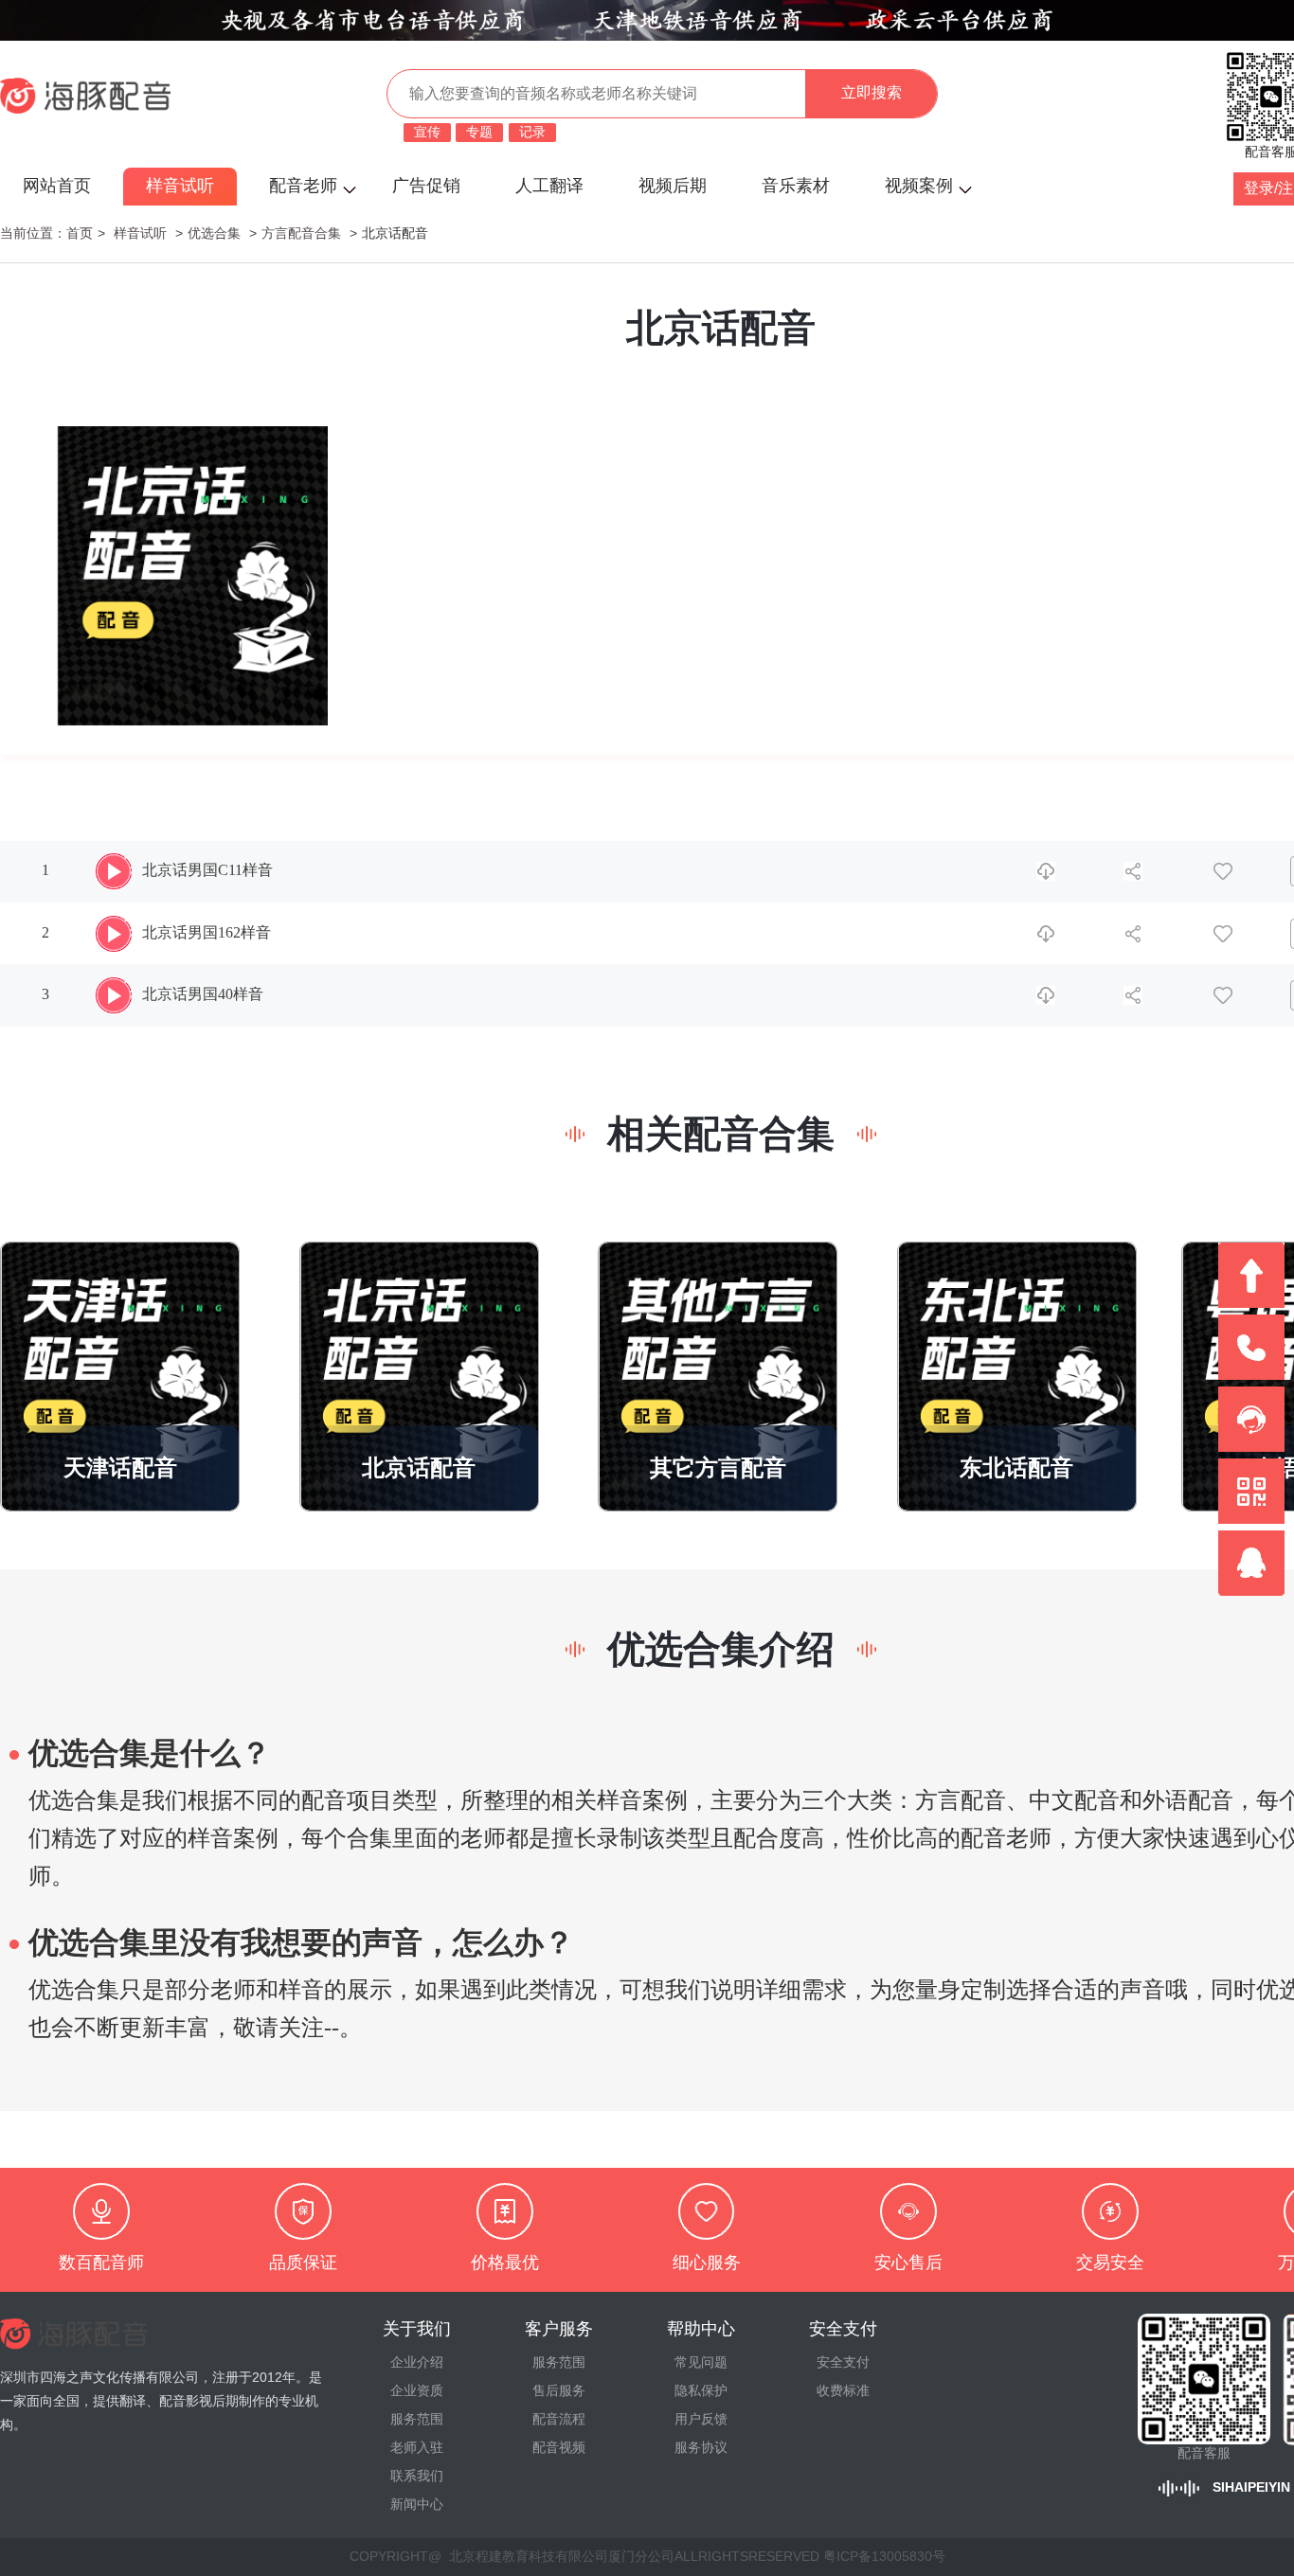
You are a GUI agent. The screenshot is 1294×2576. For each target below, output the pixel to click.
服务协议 (701, 2448)
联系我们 (417, 2477)
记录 (532, 133)
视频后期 (673, 186)
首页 (80, 234)
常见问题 (701, 2363)
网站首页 (57, 186)
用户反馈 (701, 2420)
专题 (479, 133)
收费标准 (843, 2391)
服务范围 (417, 2420)
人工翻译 (549, 186)
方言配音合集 (301, 234)
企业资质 (417, 2391)
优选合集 (214, 234)
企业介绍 (417, 2363)
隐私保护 (701, 2391)
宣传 (427, 133)
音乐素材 (796, 186)
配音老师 (303, 186)
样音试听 (180, 186)
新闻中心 (417, 2505)
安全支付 (843, 2363)
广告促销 (426, 186)
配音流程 (559, 2420)
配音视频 (559, 2448)
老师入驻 (417, 2448)
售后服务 (559, 2391)
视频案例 (919, 186)
